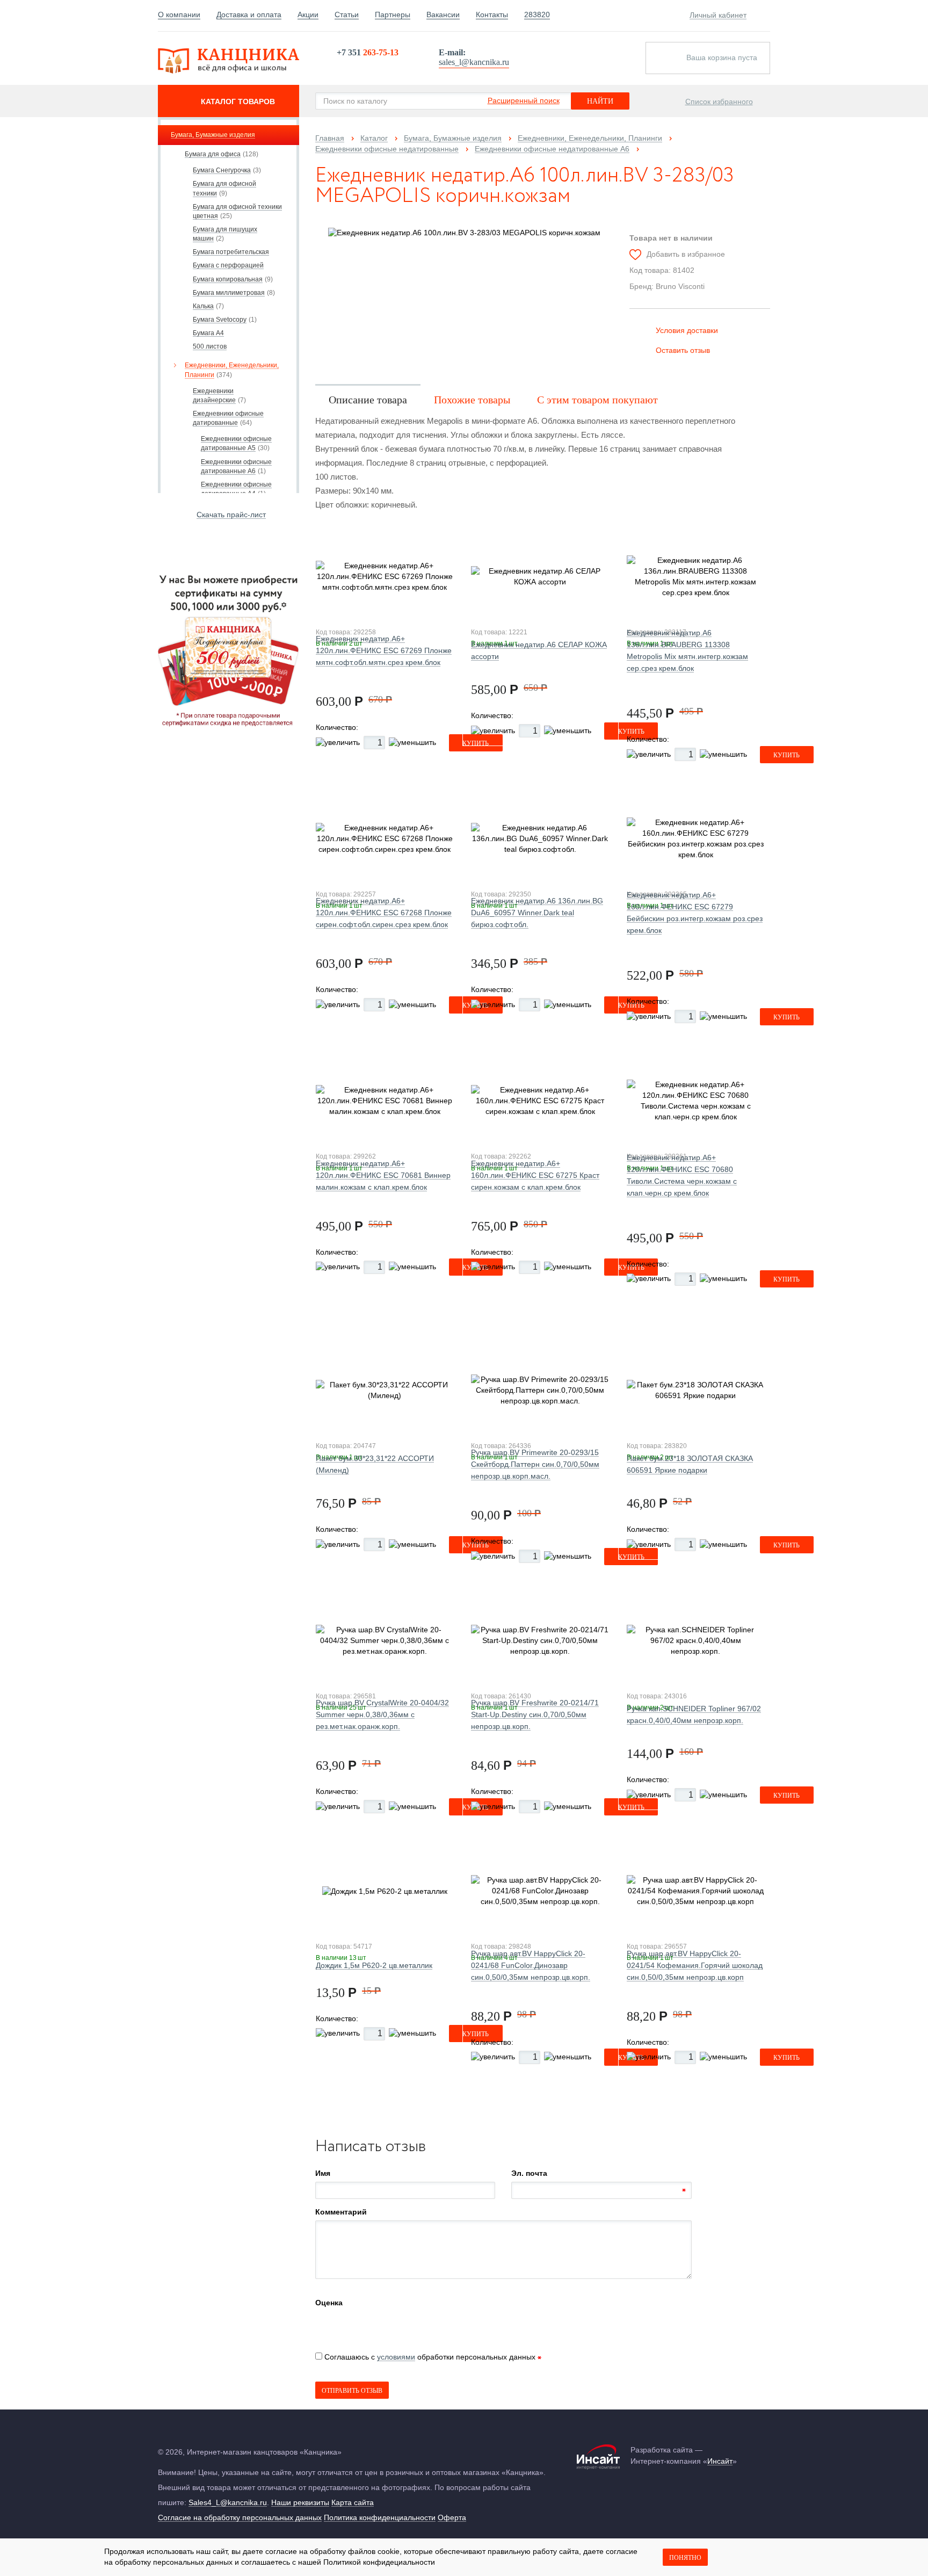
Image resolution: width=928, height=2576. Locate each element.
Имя (323, 2173)
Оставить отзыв (683, 350)
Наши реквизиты (300, 2502)
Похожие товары (472, 400)
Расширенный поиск (524, 100)
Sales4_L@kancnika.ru (228, 2502)
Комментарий (341, 2212)
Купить (786, 755)
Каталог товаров (238, 102)
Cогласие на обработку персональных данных (240, 2517)
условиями (396, 2357)
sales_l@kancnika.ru (474, 62)
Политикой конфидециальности (379, 2562)
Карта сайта (353, 2502)
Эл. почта (529, 2173)
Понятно (685, 2558)
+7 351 (368, 52)
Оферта (452, 2517)
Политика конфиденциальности (380, 2517)
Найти (600, 101)
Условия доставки (687, 330)
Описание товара (368, 400)
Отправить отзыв (352, 2391)
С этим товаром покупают (597, 400)
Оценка (329, 2303)
